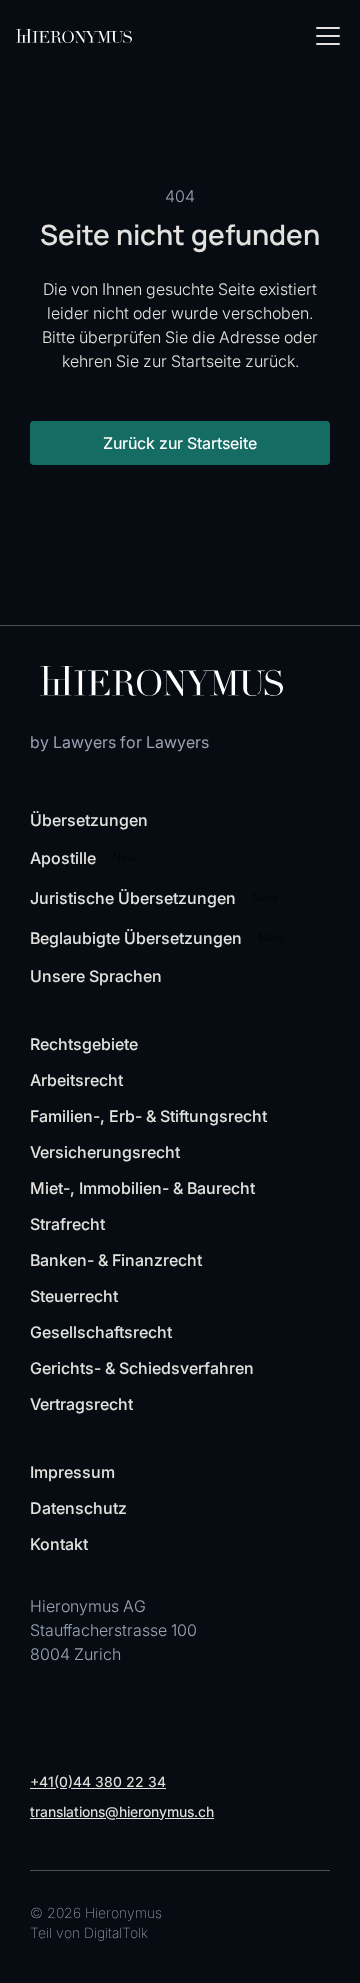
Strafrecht (67, 1224)
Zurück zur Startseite (180, 443)
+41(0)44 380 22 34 (98, 1781)
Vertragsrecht (81, 1404)
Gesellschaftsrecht (101, 1332)
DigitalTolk (116, 1932)
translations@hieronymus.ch (122, 1811)
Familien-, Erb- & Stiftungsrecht (148, 1116)
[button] (324, 36)
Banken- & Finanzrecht (116, 1260)
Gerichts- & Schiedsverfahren (142, 1368)
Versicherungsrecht (105, 1152)
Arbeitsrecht (76, 1080)
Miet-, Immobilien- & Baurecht (142, 1188)
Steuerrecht (74, 1296)
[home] (74, 36)
